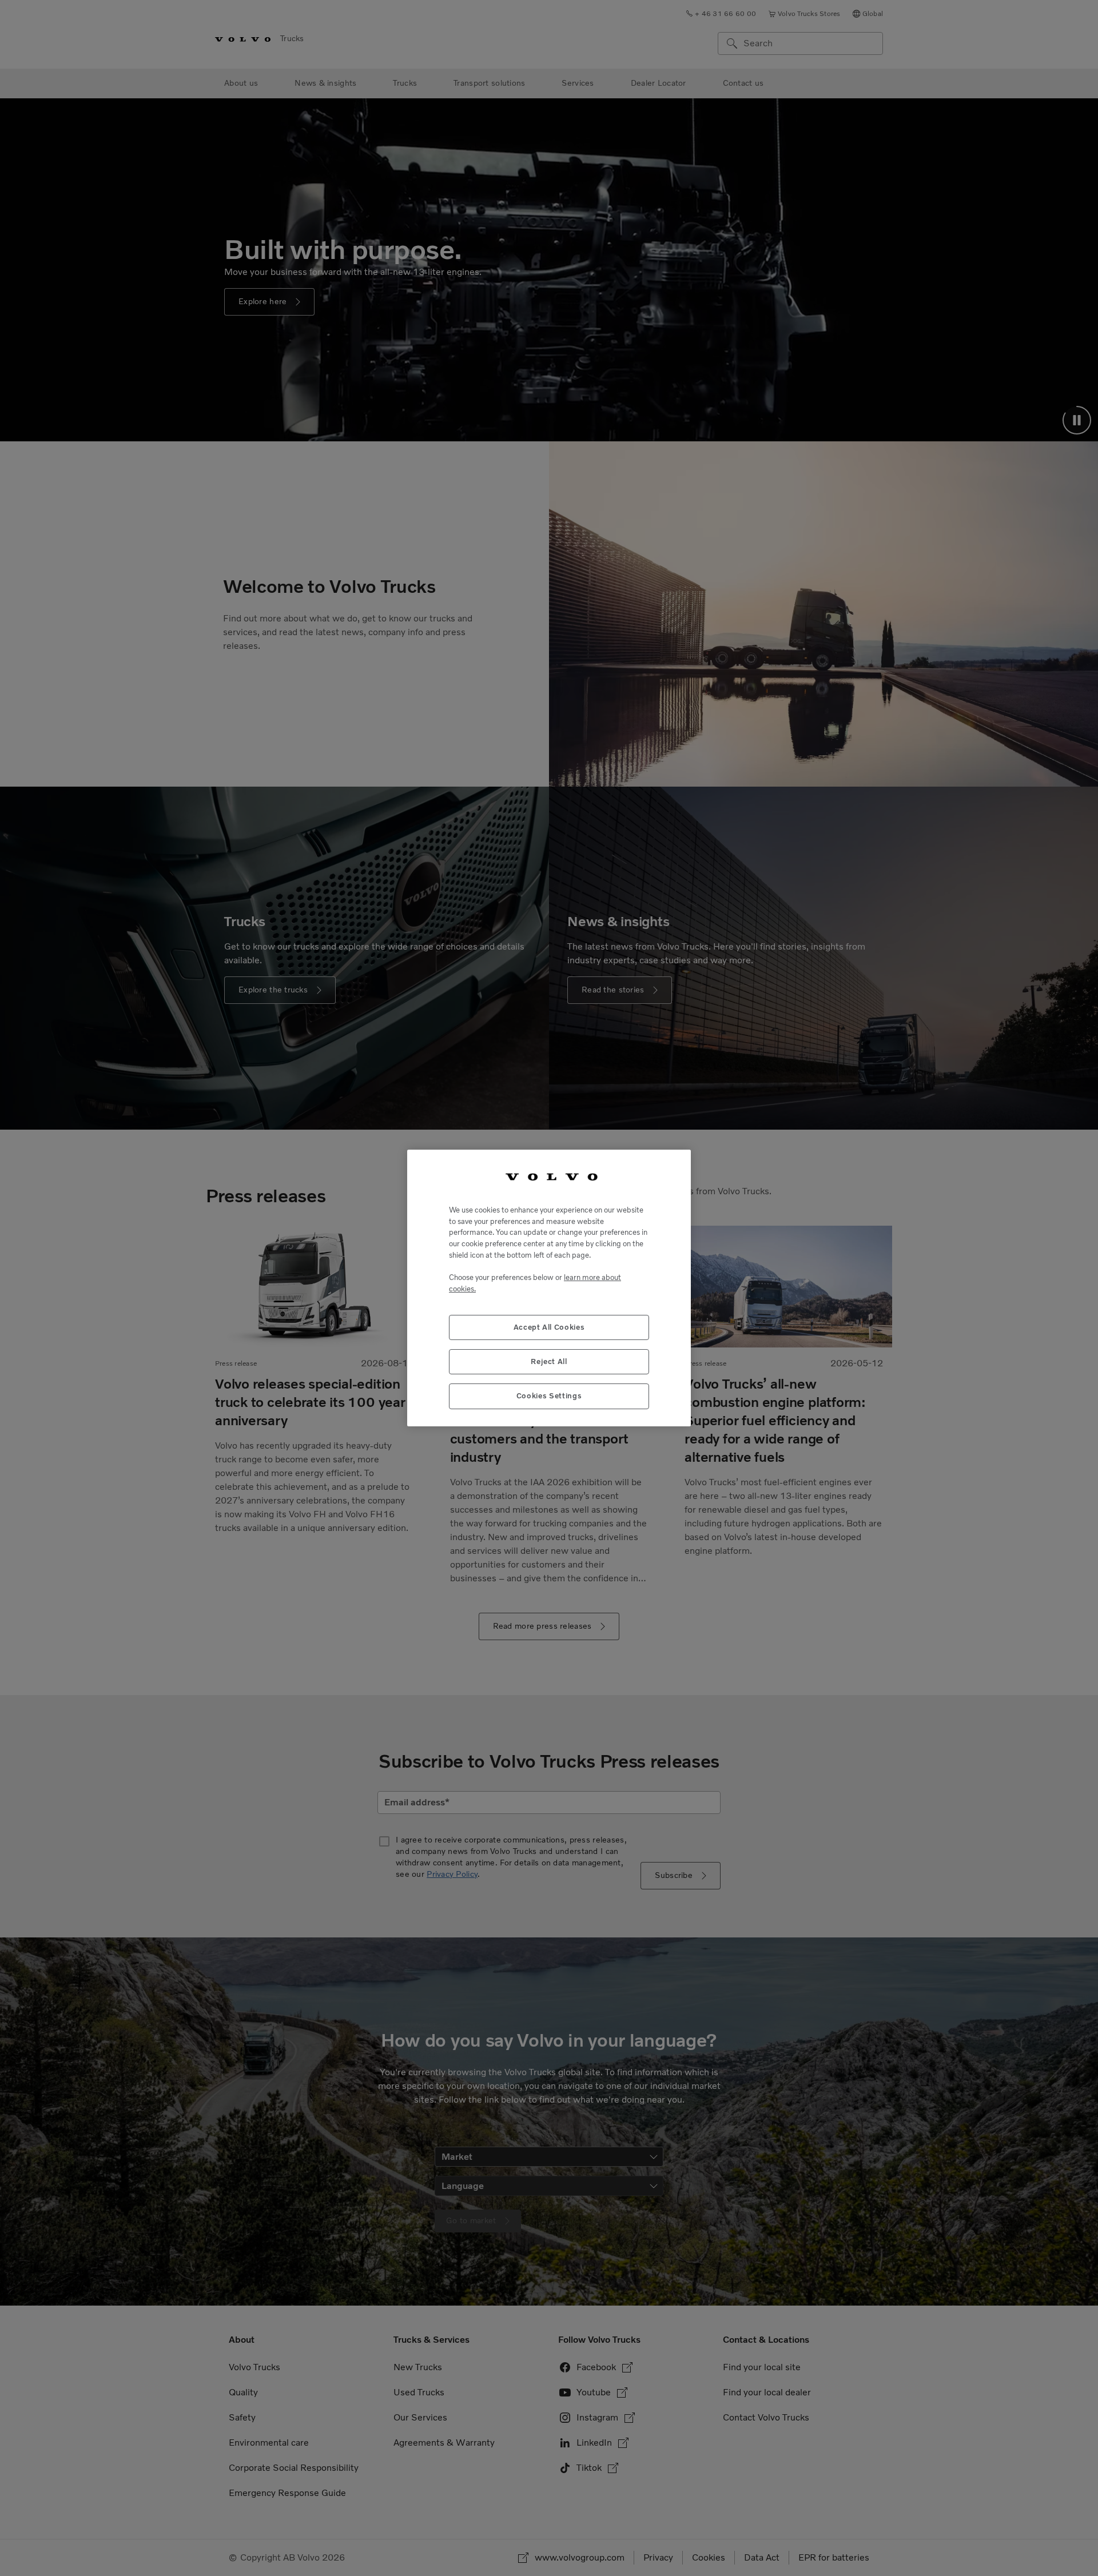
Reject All (549, 1361)
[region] (549, 1288)
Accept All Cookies (549, 1327)
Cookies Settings (549, 1396)
